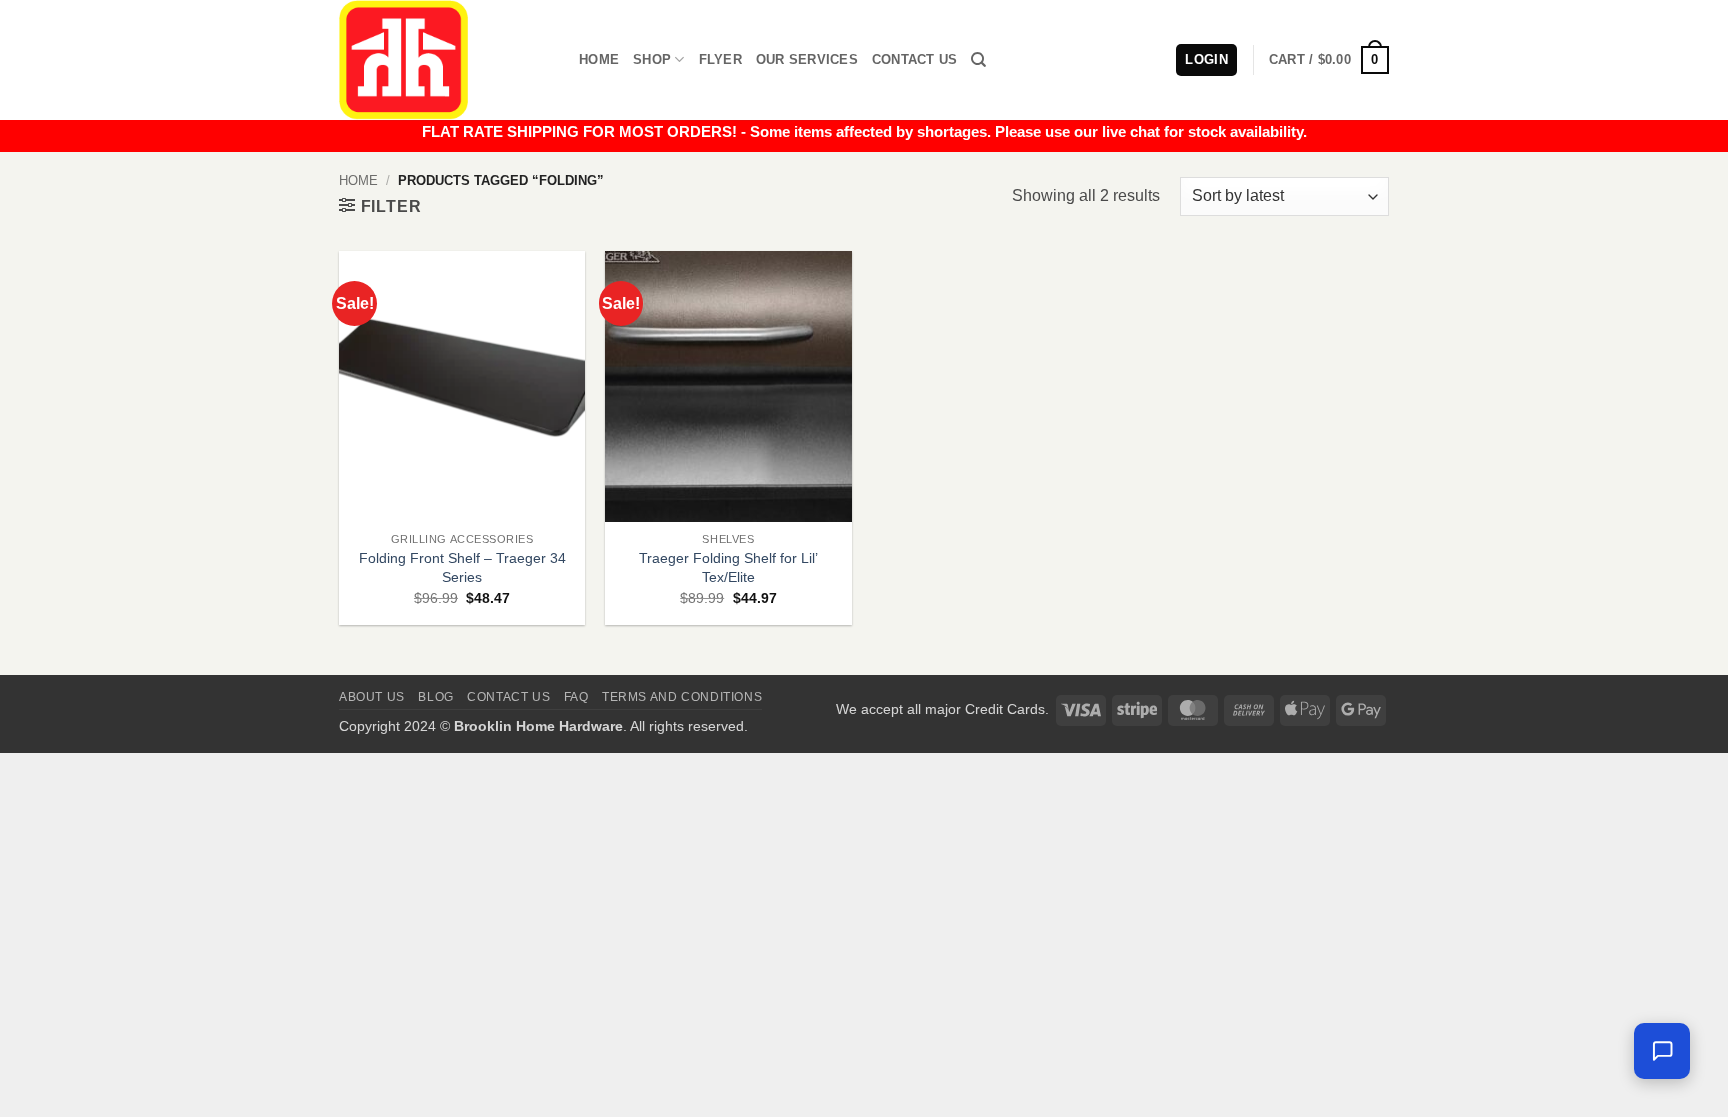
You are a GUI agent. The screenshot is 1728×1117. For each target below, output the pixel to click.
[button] (1329, 60)
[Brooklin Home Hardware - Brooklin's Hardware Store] (444, 60)
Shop (652, 59)
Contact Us (915, 59)
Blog (435, 697)
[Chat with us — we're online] (1662, 1051)
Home (599, 59)
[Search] (978, 60)
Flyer (720, 59)
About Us (372, 697)
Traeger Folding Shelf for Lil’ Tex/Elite (728, 567)
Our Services (807, 59)
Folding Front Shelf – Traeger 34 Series (462, 567)
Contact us (508, 697)
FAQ (576, 697)
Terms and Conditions (682, 697)
